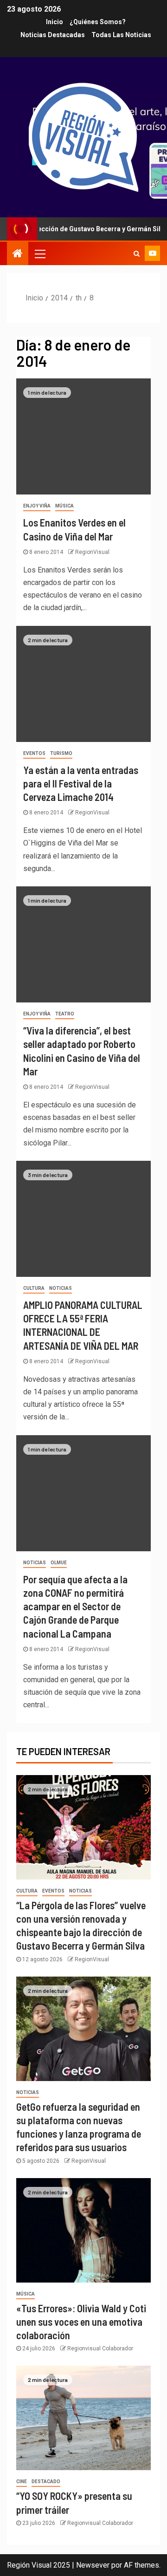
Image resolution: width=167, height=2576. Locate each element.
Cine (22, 2482)
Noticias (61, 1288)
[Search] (137, 254)
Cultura (34, 1288)
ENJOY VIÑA (37, 506)
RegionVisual (92, 552)
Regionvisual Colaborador (100, 2348)
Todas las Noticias (121, 35)
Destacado (46, 2482)
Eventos (34, 753)
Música (64, 506)
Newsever (93, 2565)
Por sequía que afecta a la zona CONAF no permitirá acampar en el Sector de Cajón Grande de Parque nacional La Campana (75, 1606)
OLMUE (59, 1563)
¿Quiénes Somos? (98, 22)
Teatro (65, 1014)
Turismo (61, 753)
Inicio (55, 22)
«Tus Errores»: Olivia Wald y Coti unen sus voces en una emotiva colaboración (81, 2322)
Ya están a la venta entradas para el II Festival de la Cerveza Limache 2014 (81, 784)
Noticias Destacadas (53, 35)
